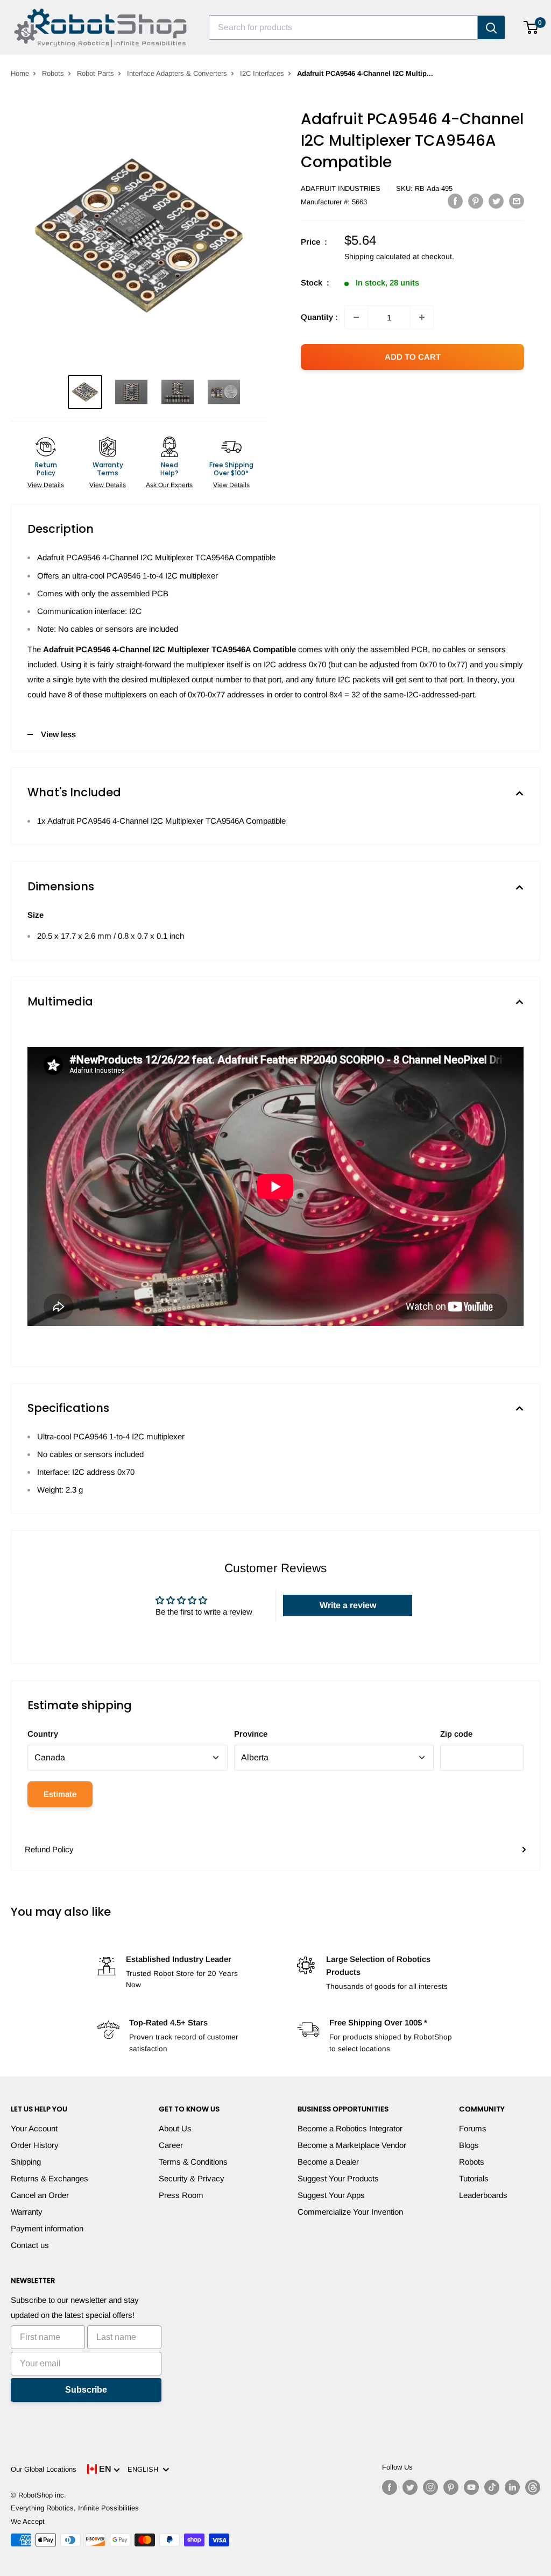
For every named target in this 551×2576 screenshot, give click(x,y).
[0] (531, 27)
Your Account (34, 2128)
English (145, 2469)
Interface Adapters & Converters (177, 73)
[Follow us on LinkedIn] (512, 2487)
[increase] (422, 317)
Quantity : (319, 317)
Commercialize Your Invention (350, 2212)
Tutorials (474, 2178)
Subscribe (86, 2390)
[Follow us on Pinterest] (451, 2487)
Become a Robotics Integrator (350, 2128)
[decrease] (356, 317)
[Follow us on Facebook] (390, 2487)
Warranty (27, 2212)
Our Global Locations (44, 2469)
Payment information (47, 2228)
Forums (473, 2128)
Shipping (26, 2162)
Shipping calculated (377, 256)
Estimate (60, 1794)
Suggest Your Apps (331, 2195)
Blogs (469, 2145)
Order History (35, 2145)
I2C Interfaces (262, 73)
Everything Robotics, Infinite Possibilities (75, 2508)
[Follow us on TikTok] (492, 2487)
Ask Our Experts (169, 485)
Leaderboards (483, 2195)
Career (171, 2145)
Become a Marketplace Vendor (352, 2145)
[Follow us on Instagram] (430, 2487)
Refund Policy (49, 1849)
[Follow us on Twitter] (410, 2487)
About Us (175, 2128)
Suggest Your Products (338, 2178)
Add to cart (413, 357)
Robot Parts (96, 73)
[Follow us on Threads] (533, 2487)
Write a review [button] (348, 1605)
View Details (46, 485)
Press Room (181, 2195)
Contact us (30, 2245)
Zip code (456, 1734)
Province (251, 1734)
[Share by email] (517, 201)
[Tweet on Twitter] (496, 201)
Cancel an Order (40, 2195)
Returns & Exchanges (50, 2178)
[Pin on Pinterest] (476, 201)
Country (43, 1734)
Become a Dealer (328, 2162)
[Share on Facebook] (455, 201)
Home (20, 73)
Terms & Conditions (193, 2162)
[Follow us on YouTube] (471, 2487)
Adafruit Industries (341, 188)
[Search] (491, 27)
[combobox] (343, 27)
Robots (53, 73)
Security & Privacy (192, 2178)
